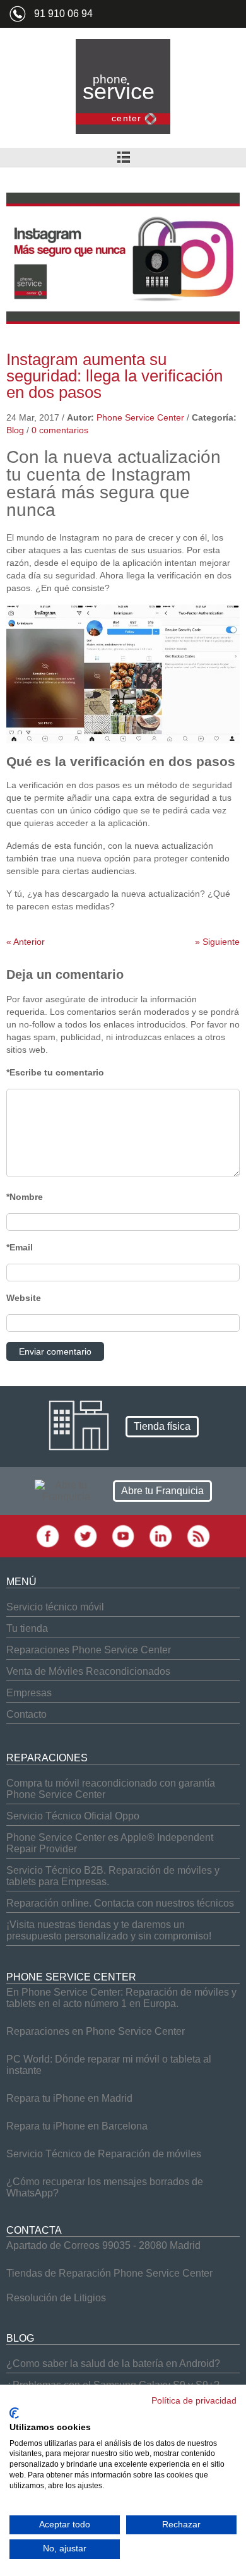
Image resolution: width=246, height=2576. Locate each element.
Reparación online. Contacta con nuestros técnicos (120, 1903)
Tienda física (162, 1426)
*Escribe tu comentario (55, 1072)
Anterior (26, 942)
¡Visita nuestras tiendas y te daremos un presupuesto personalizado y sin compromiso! (109, 1930)
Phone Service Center (140, 417)
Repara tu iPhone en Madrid (69, 2098)
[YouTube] (123, 1545)
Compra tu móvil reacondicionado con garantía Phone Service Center (111, 1789)
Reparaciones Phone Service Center (89, 1650)
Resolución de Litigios (56, 2298)
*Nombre (25, 1197)
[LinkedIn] (161, 1545)
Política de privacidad (194, 2401)
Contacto (26, 1714)
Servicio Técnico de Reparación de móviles (104, 2154)
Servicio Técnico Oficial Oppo (73, 1816)
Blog (15, 430)
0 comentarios (60, 430)
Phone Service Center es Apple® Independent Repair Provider (110, 1843)
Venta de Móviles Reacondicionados (88, 1671)
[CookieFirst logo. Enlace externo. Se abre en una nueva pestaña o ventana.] (14, 2413)
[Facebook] (48, 1545)
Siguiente (217, 942)
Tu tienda (27, 1628)
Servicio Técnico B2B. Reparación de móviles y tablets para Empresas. (113, 1876)
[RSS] (198, 1545)
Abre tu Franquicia (162, 1491)
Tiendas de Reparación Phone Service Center (109, 2273)
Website (24, 1298)
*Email (20, 1247)
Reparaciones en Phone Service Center (96, 2031)
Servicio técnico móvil (55, 1607)
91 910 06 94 (63, 14)
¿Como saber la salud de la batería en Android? (113, 2363)
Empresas (29, 1693)
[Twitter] (85, 1545)
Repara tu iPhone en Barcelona (77, 2126)
